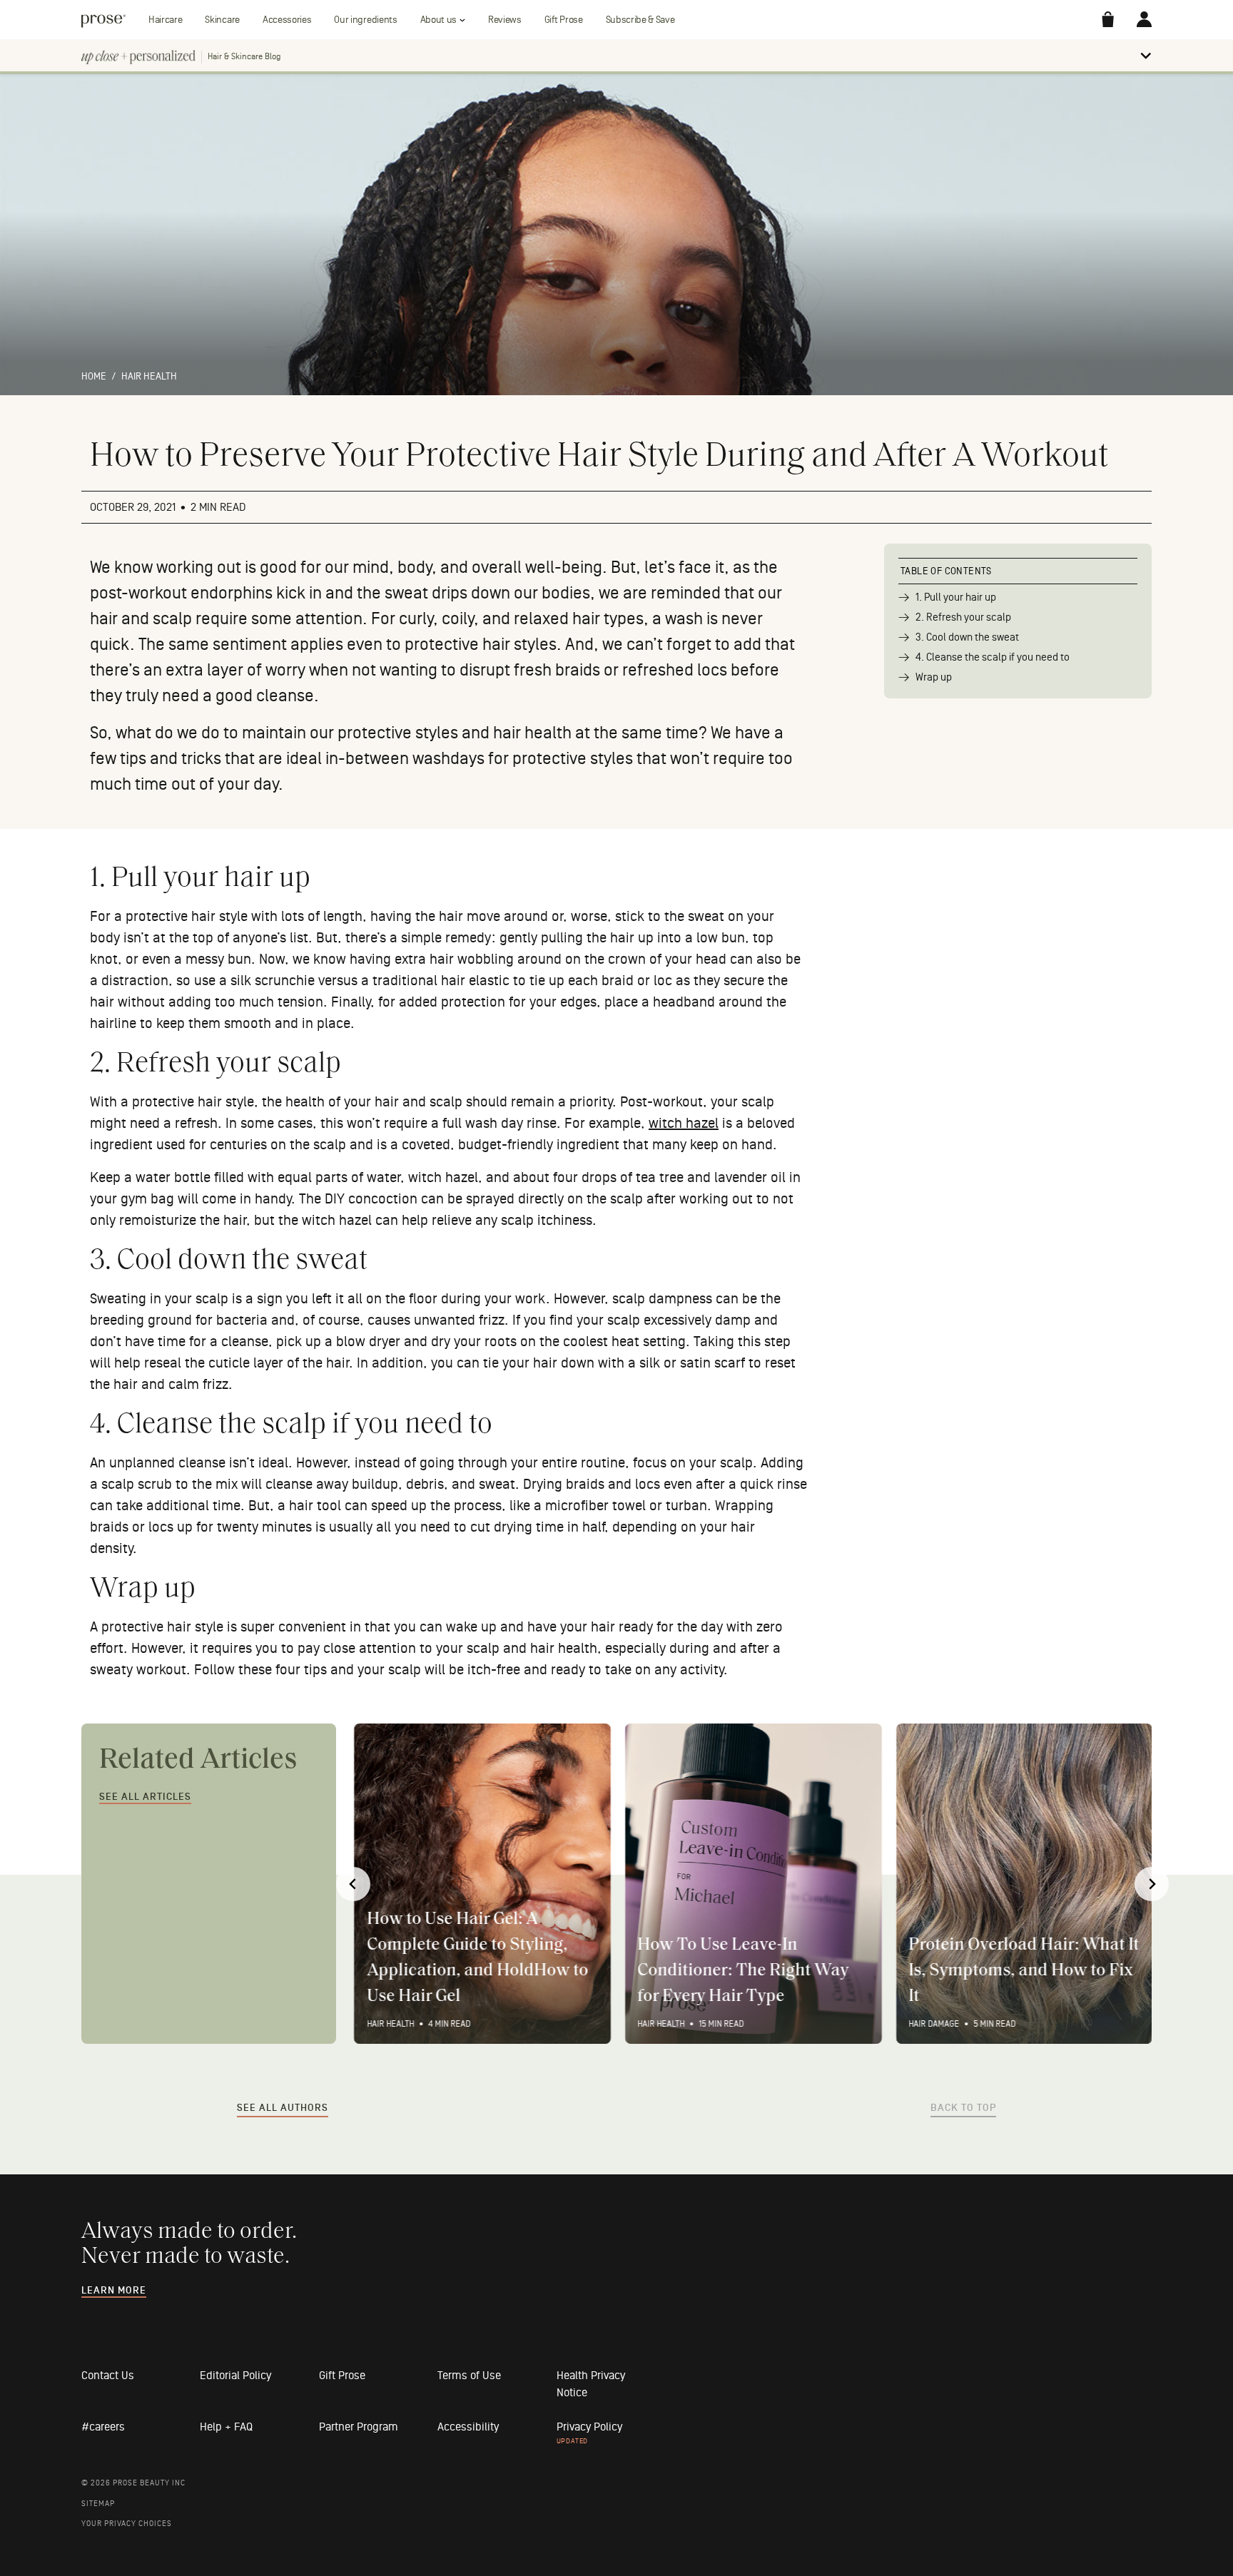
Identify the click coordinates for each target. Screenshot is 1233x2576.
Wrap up (934, 677)
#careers (103, 2427)
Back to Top (963, 2108)
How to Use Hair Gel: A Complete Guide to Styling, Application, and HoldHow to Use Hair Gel (477, 1958)
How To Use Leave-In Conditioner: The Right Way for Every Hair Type (743, 1971)
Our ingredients (365, 20)
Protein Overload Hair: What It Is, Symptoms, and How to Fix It (1023, 1971)
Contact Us (108, 2376)
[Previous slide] (353, 1884)
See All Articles (145, 1797)
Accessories (287, 20)
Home (94, 376)
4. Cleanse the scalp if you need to (993, 657)
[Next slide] (1152, 1884)
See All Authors (283, 2108)
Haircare (165, 20)
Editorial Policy (235, 2376)
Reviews (505, 20)
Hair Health (149, 376)
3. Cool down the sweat (967, 637)
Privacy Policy (589, 2427)
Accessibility (468, 2427)
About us (438, 20)
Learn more (114, 2291)
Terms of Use (469, 2376)
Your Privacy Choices (127, 2524)
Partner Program (359, 2427)
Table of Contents (946, 571)
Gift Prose (564, 20)
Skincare (222, 20)
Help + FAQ (226, 2427)
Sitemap (98, 2504)
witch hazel (684, 1124)
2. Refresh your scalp (963, 617)
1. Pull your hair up (956, 597)
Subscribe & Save (640, 20)
